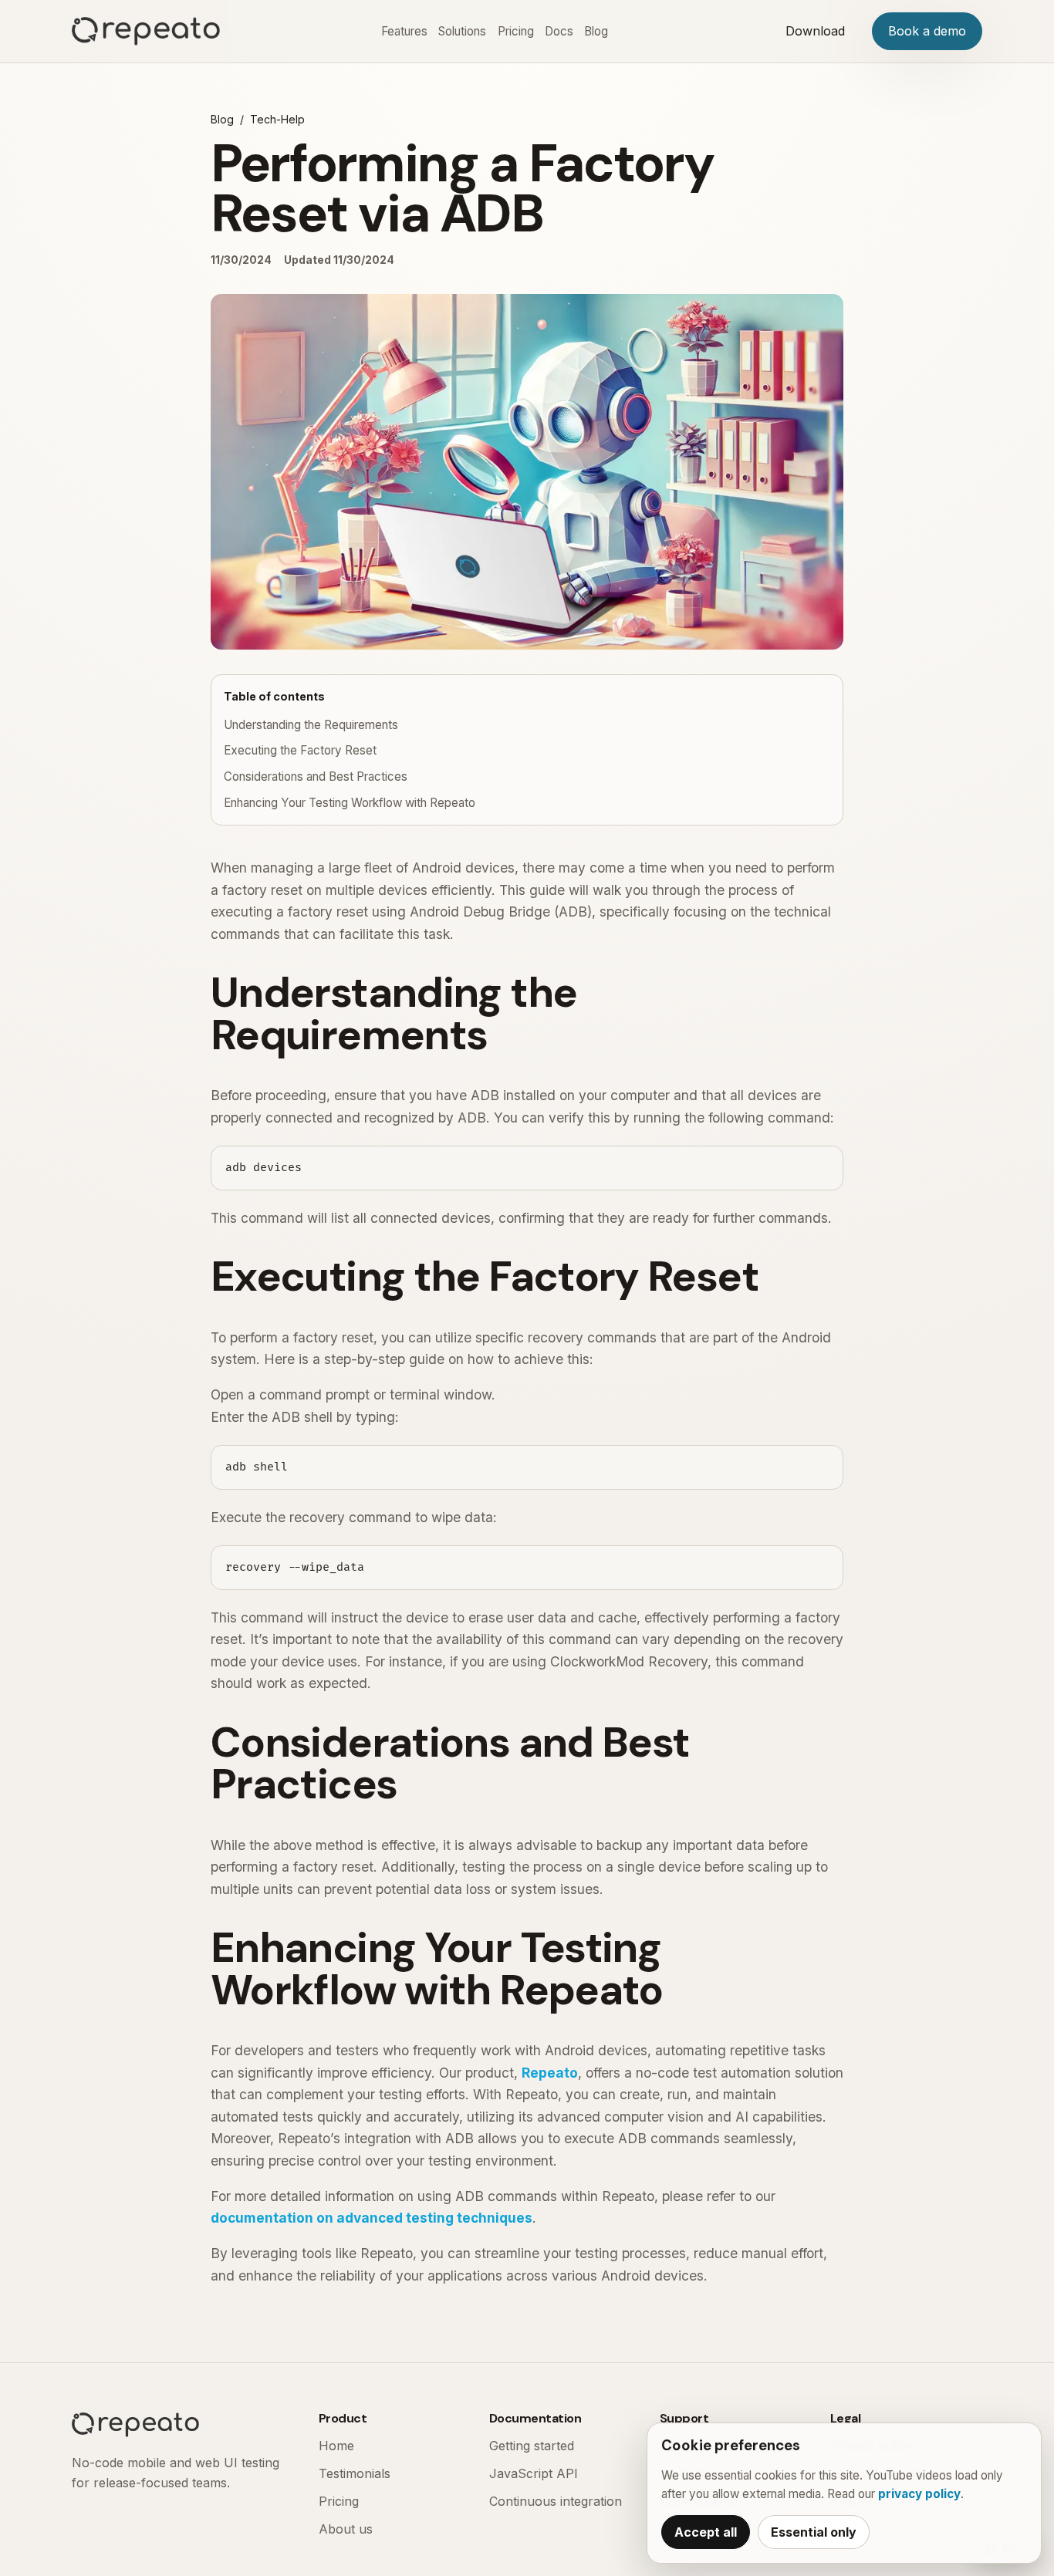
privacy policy (919, 2494)
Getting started (532, 2446)
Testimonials (355, 2473)
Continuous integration (556, 2501)
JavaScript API (534, 2473)
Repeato (550, 2073)
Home (336, 2446)
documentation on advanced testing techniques (372, 2218)
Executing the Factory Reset (300, 750)
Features (404, 31)
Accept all (706, 2532)
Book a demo (927, 31)
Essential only (814, 2532)
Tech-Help (277, 119)
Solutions (462, 31)
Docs (559, 31)
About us (346, 2529)
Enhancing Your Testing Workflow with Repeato (350, 803)
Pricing (516, 31)
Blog (596, 31)
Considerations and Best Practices (316, 777)
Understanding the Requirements (311, 725)
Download (815, 31)
